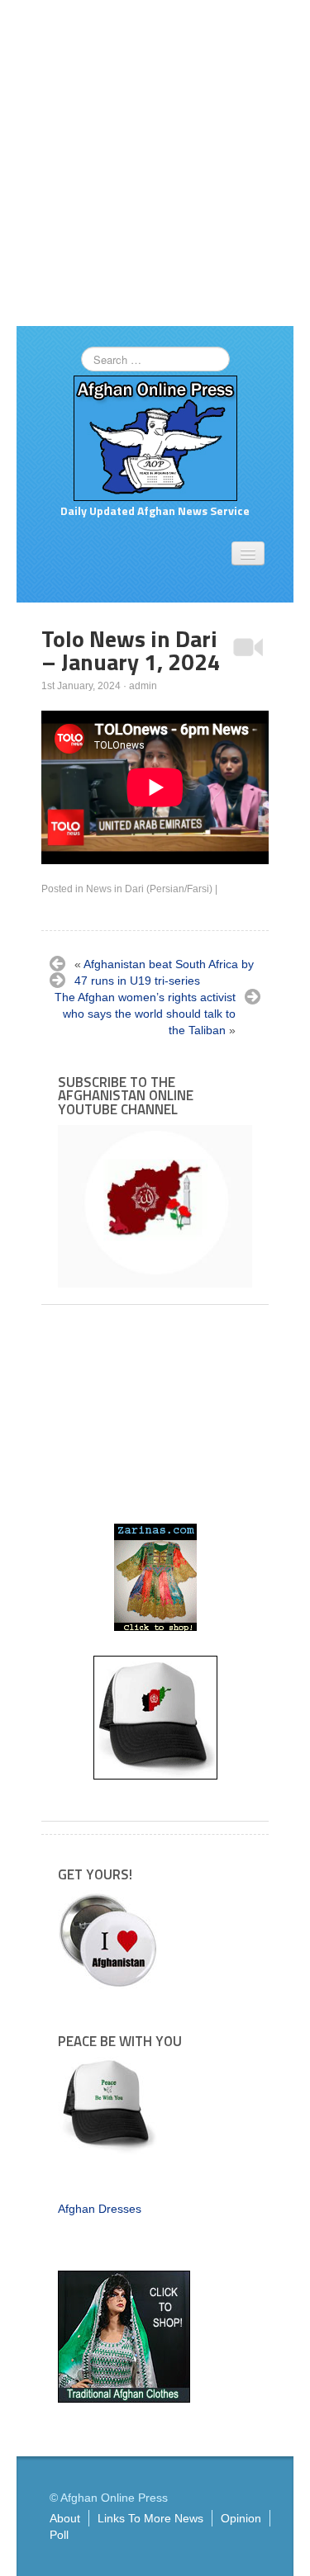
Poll (59, 2535)
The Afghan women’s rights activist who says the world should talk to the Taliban (145, 1014)
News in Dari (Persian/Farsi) (149, 889)
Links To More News (150, 2518)
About (65, 2518)
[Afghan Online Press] (155, 437)
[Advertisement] (155, 163)
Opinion (241, 2518)
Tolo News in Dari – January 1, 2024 (131, 650)
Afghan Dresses (100, 2209)
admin (143, 686)
